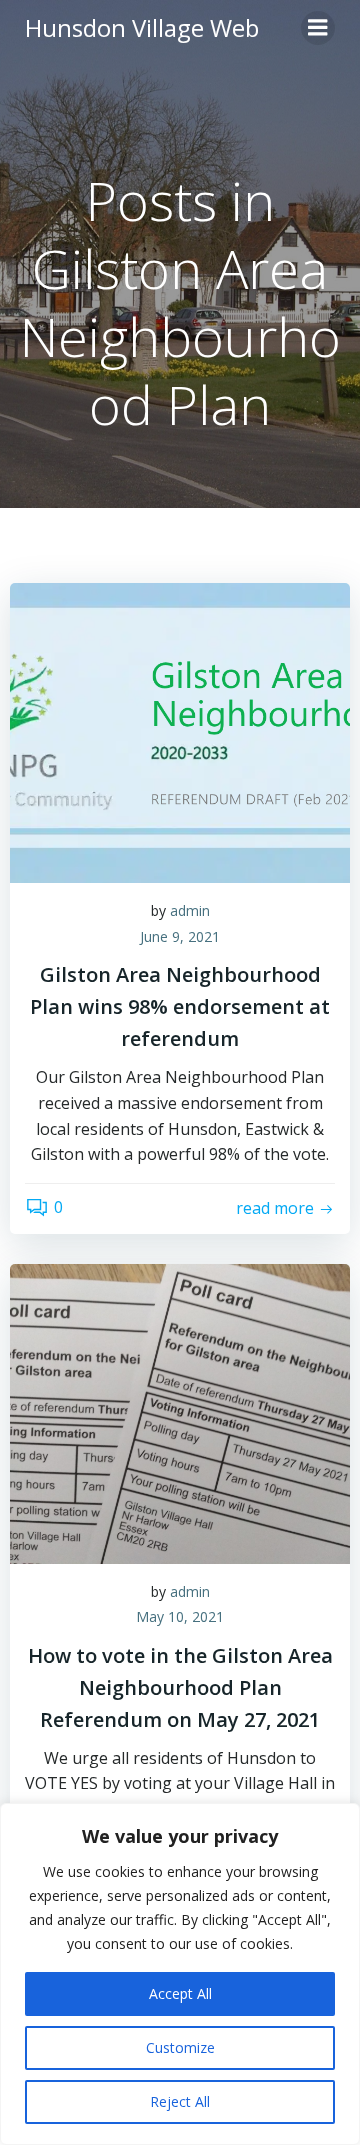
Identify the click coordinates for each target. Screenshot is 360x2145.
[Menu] (318, 28)
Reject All (180, 2101)
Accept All (180, 1993)
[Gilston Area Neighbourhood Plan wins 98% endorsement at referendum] (180, 731)
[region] (180, 1974)
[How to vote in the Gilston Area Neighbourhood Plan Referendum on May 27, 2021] (180, 1412)
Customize (180, 2047)
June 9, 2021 (180, 936)
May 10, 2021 (180, 1616)
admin (190, 910)
